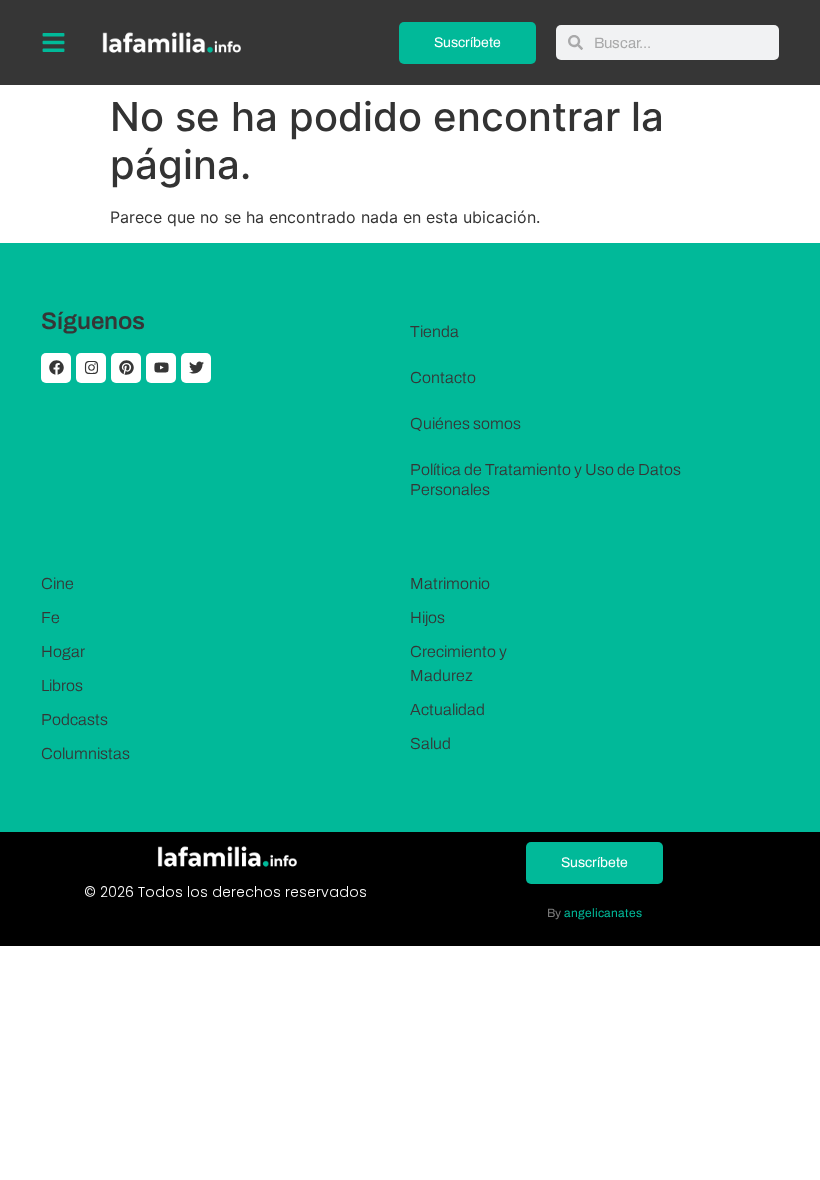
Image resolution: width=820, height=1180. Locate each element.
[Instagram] (91, 368)
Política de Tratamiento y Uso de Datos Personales (545, 479)
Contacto (443, 377)
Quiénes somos (465, 423)
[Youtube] (161, 368)
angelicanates (603, 913)
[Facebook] (56, 368)
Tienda (434, 331)
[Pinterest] (126, 368)
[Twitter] (196, 368)
